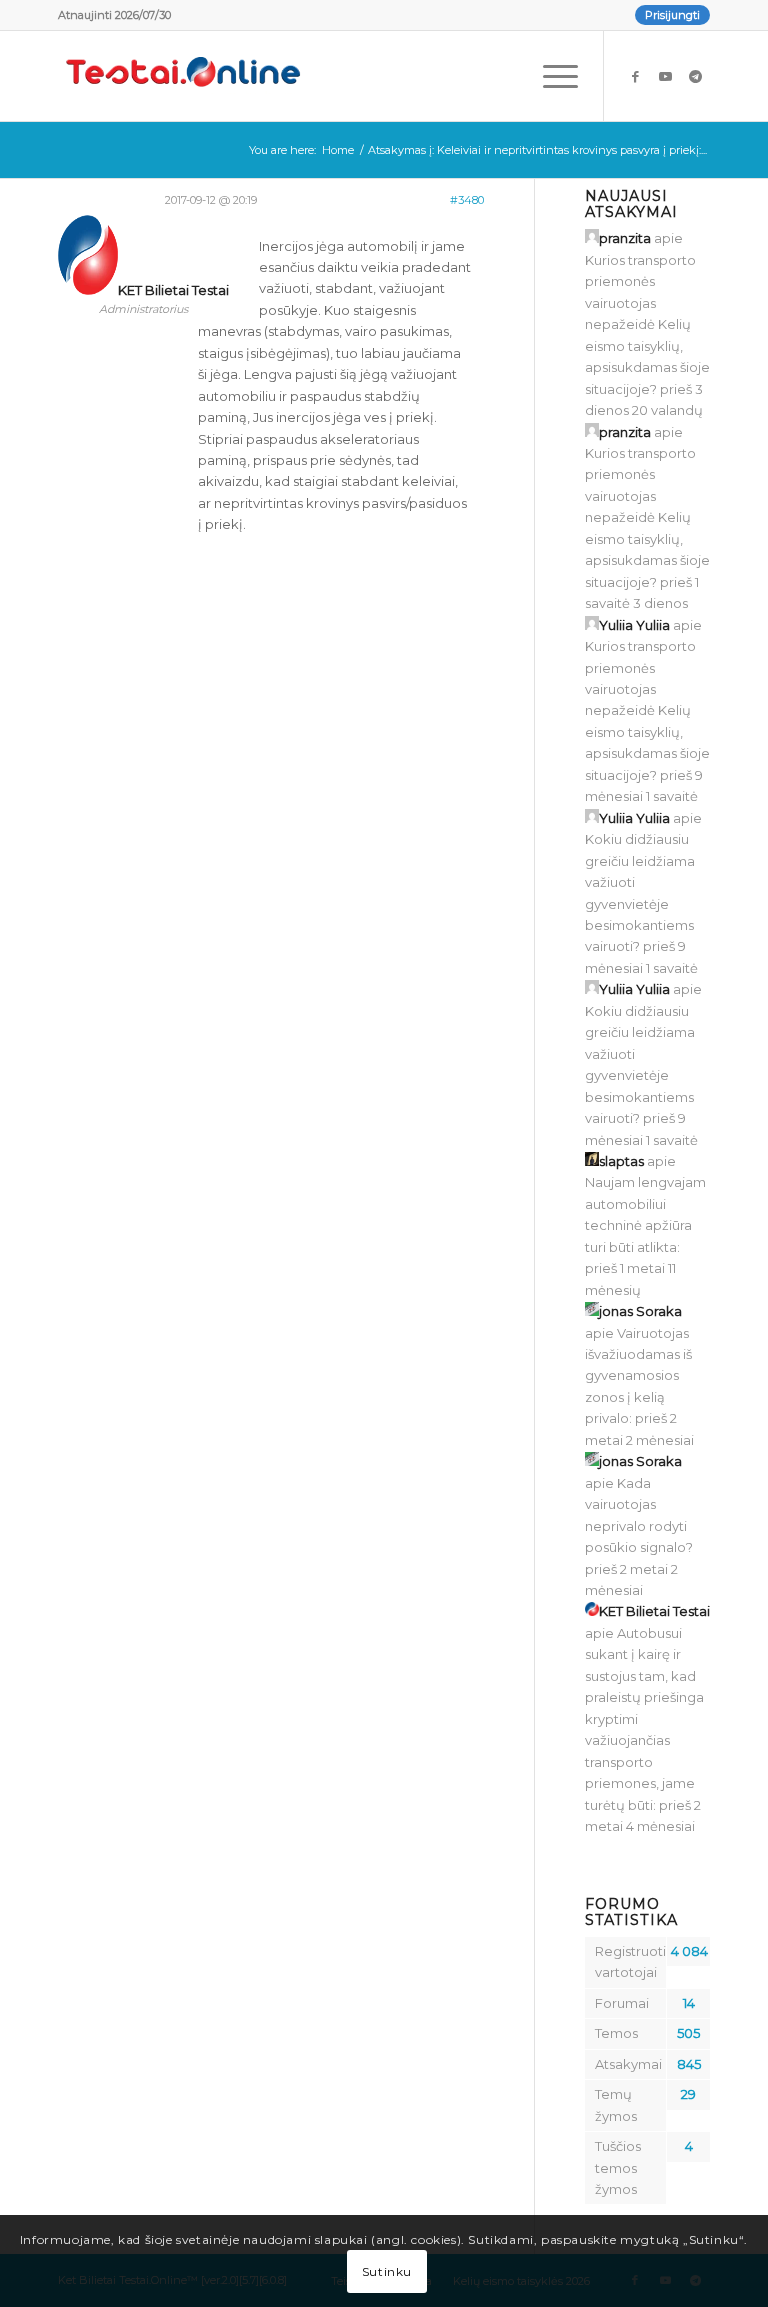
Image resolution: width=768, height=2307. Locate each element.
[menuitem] (667, 15)
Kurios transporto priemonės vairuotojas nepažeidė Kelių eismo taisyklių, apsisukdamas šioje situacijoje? (647, 324)
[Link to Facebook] (635, 76)
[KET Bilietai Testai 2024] (183, 76)
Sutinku (387, 2271)
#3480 (467, 200)
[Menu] (550, 76)
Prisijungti (672, 15)
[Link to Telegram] (695, 76)
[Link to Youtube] (665, 76)
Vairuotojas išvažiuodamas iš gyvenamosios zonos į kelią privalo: (638, 1376)
